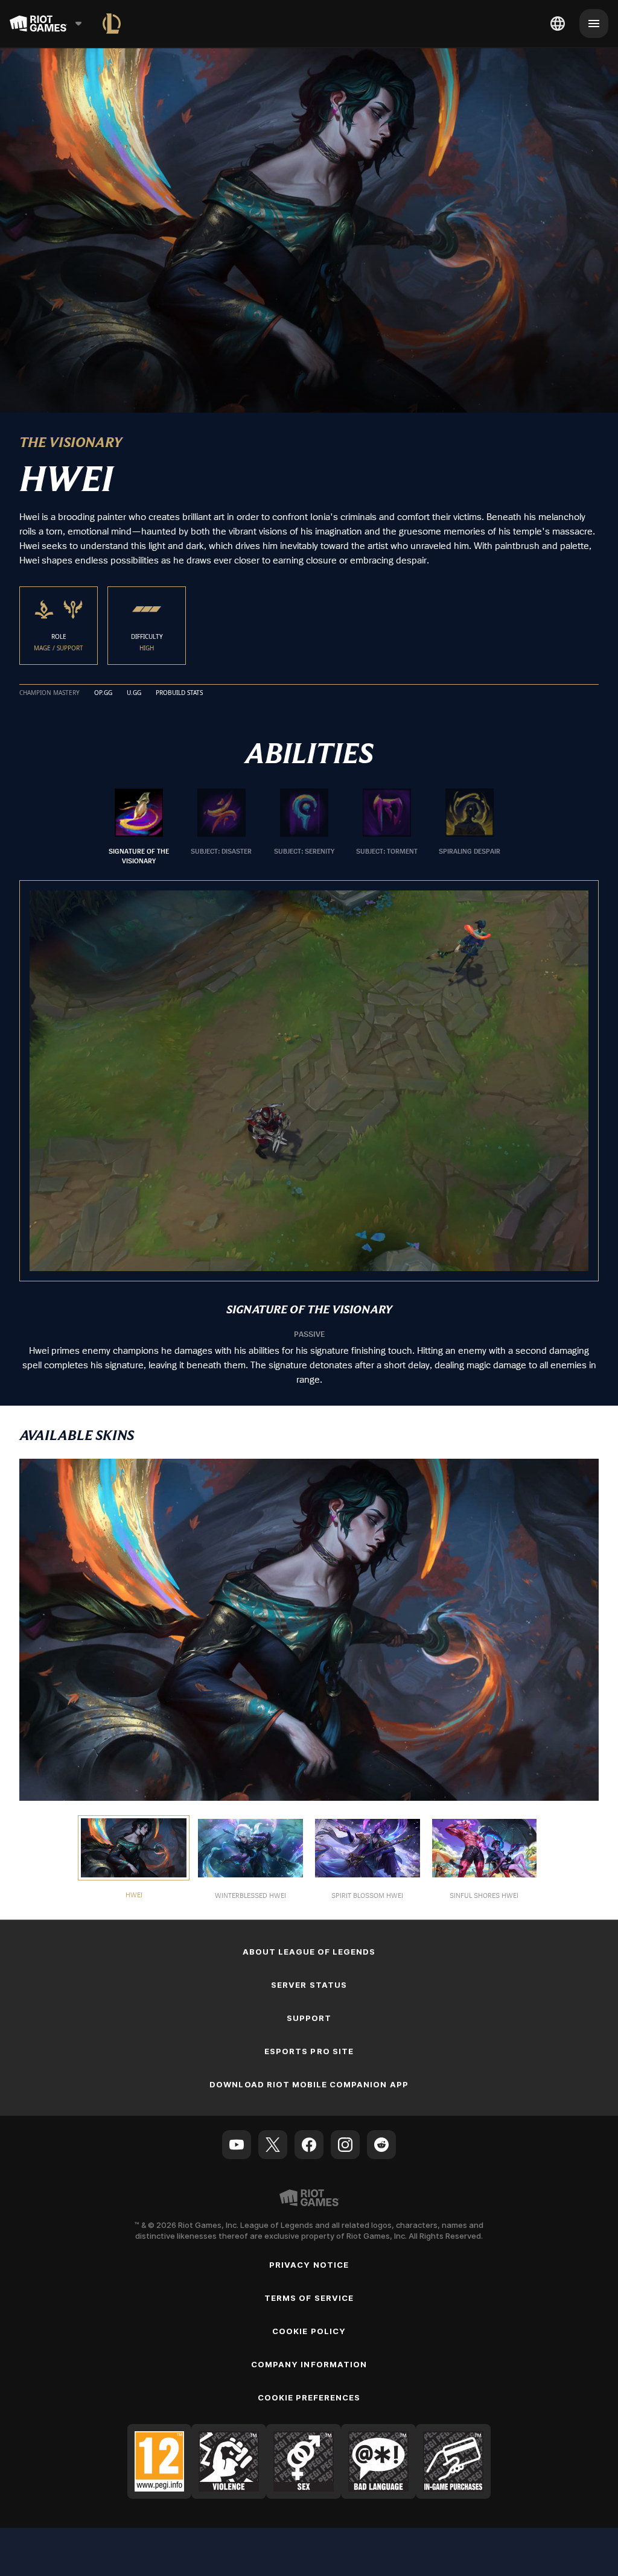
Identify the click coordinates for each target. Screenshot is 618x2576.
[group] (304, 827)
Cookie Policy (309, 2331)
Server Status (309, 1985)
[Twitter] (273, 2145)
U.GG (134, 693)
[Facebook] (309, 2145)
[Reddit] (381, 2145)
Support (309, 2018)
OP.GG (103, 693)
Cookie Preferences (309, 2397)
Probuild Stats (179, 693)
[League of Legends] (112, 24)
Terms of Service (309, 2298)
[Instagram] (345, 2145)
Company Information (309, 2364)
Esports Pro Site (309, 2051)
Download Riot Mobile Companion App (309, 2084)
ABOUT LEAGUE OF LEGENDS (309, 1952)
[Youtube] (237, 2145)
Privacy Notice (309, 2265)
